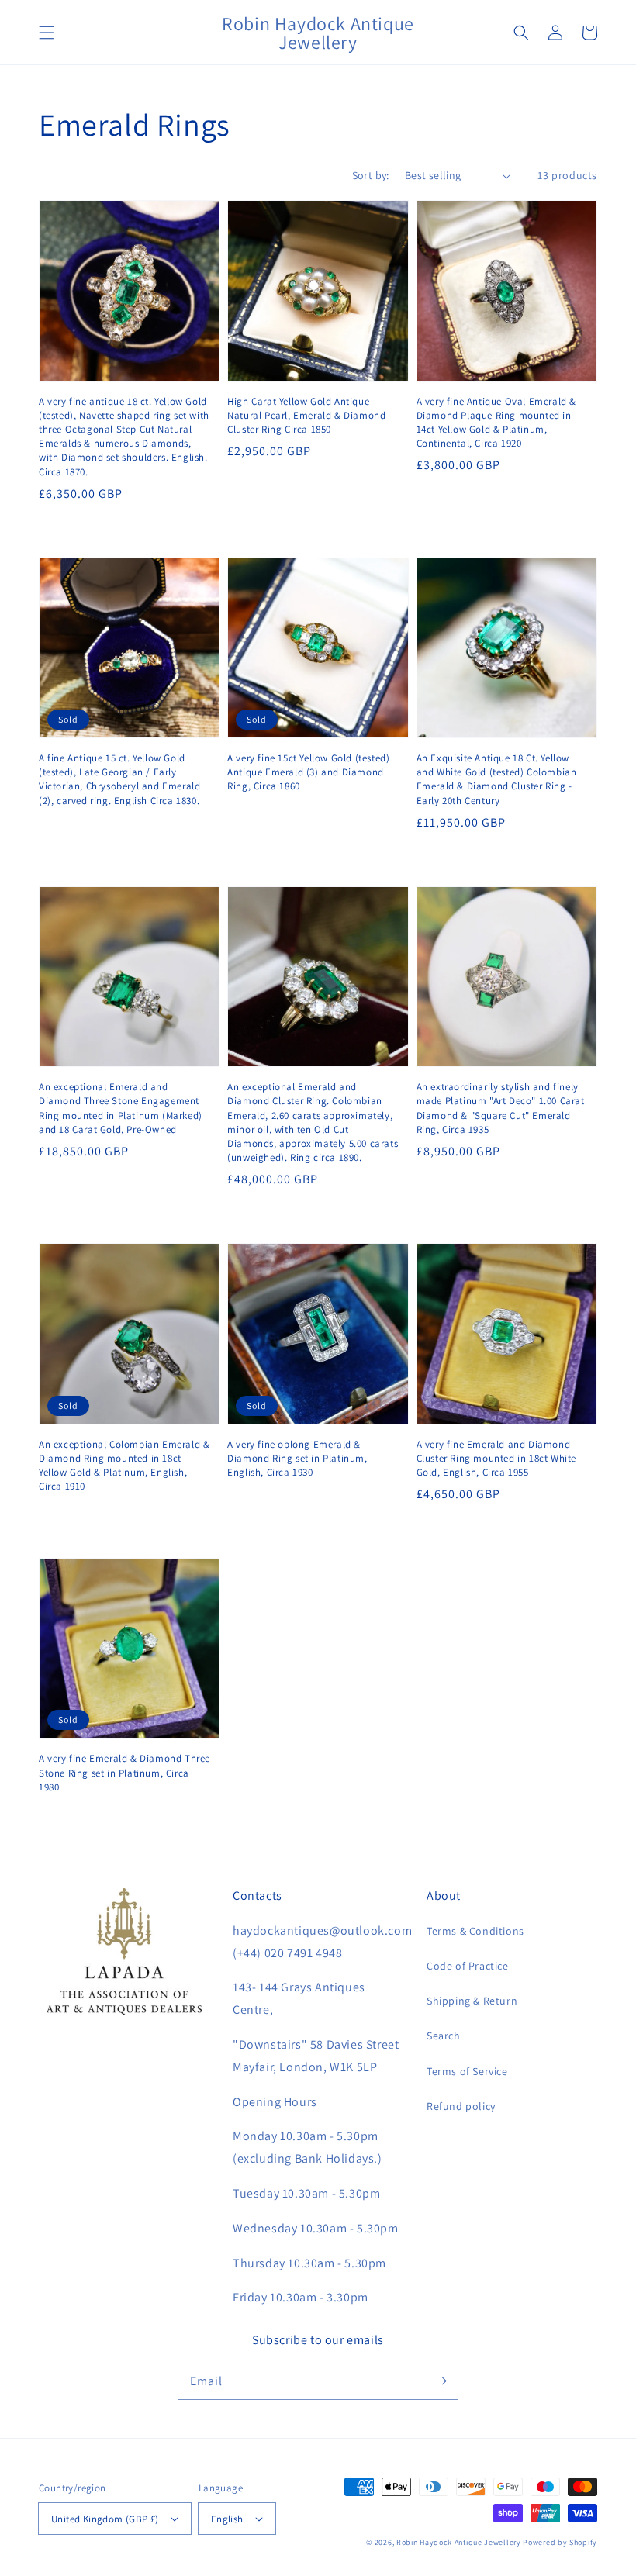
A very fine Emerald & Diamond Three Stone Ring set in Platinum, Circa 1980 (124, 1772)
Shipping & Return (472, 2001)
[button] (47, 33)
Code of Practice (468, 1966)
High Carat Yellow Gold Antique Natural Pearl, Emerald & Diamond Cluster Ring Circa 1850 (306, 415)
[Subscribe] (441, 2381)
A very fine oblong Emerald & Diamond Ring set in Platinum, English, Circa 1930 (297, 1458)
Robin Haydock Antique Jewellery (459, 2542)
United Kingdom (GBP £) (105, 2519)
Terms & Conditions (475, 1931)
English (227, 2519)
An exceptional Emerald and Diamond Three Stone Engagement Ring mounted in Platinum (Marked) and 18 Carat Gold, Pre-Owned (121, 1108)
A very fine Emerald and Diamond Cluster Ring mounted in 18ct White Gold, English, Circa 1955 (496, 1458)
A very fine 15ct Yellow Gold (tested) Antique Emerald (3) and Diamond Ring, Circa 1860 (308, 772)
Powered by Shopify (560, 2542)
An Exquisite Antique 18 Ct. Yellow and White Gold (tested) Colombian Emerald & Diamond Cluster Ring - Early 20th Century (497, 779)
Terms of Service (467, 2071)
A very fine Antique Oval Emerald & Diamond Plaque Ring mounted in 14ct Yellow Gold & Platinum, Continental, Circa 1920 (496, 423)
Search (444, 2036)
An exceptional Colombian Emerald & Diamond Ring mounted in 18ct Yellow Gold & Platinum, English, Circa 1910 (124, 1466)
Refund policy (461, 2106)
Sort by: (371, 175)
